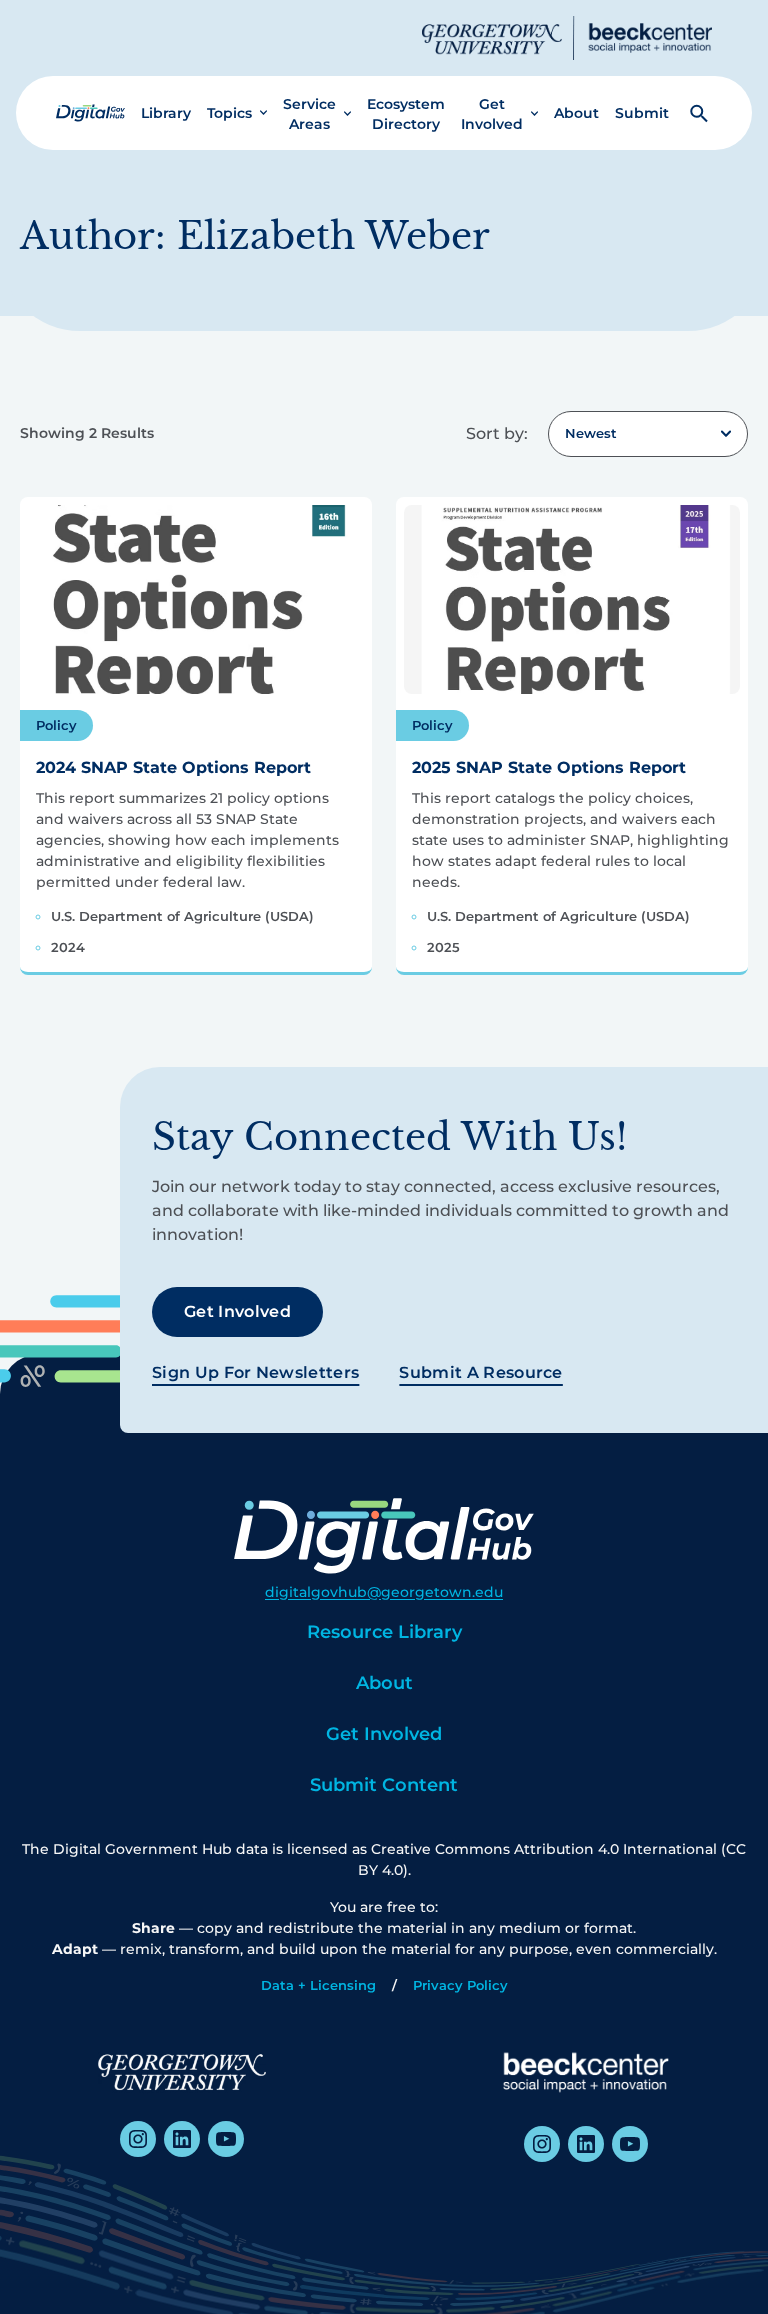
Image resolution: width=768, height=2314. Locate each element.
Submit (642, 113)
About (576, 113)
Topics (229, 113)
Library (166, 113)
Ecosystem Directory (406, 114)
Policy (56, 725)
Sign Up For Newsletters (255, 1372)
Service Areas (309, 114)
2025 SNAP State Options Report (549, 767)
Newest (591, 433)
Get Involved (492, 114)
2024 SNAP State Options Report (173, 767)
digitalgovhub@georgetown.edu (384, 1592)
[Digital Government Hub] (90, 113)
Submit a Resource (480, 1372)
